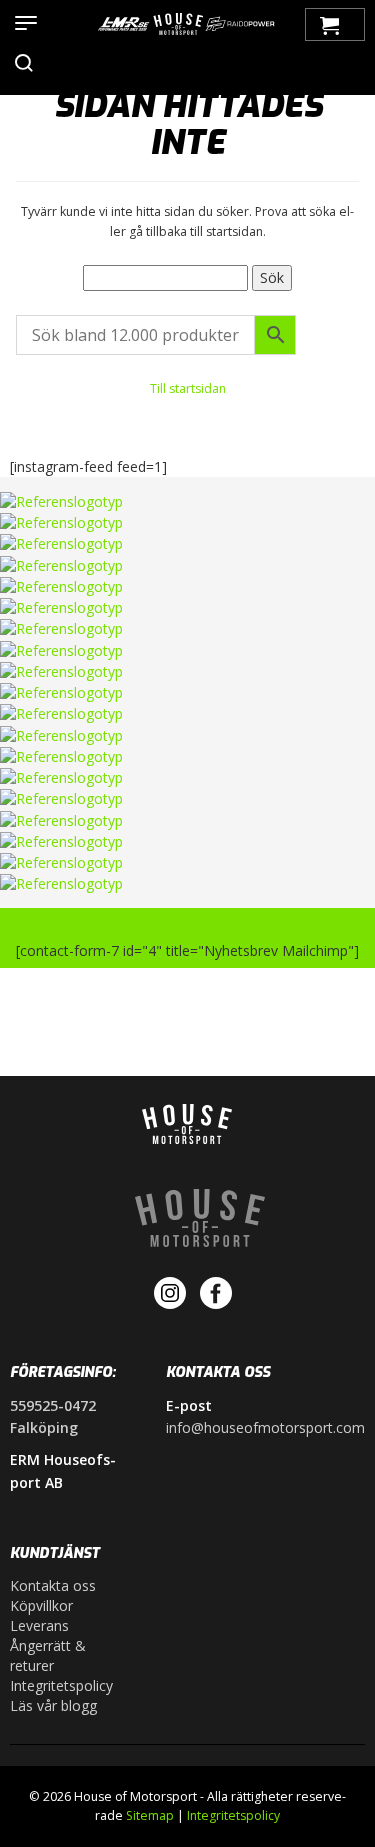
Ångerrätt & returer (48, 1655)
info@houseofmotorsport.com (265, 1427)
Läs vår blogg (53, 1705)
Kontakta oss (53, 1585)
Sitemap (150, 1815)
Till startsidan (188, 388)
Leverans (39, 1625)
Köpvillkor (41, 1605)
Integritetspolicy (61, 1685)
